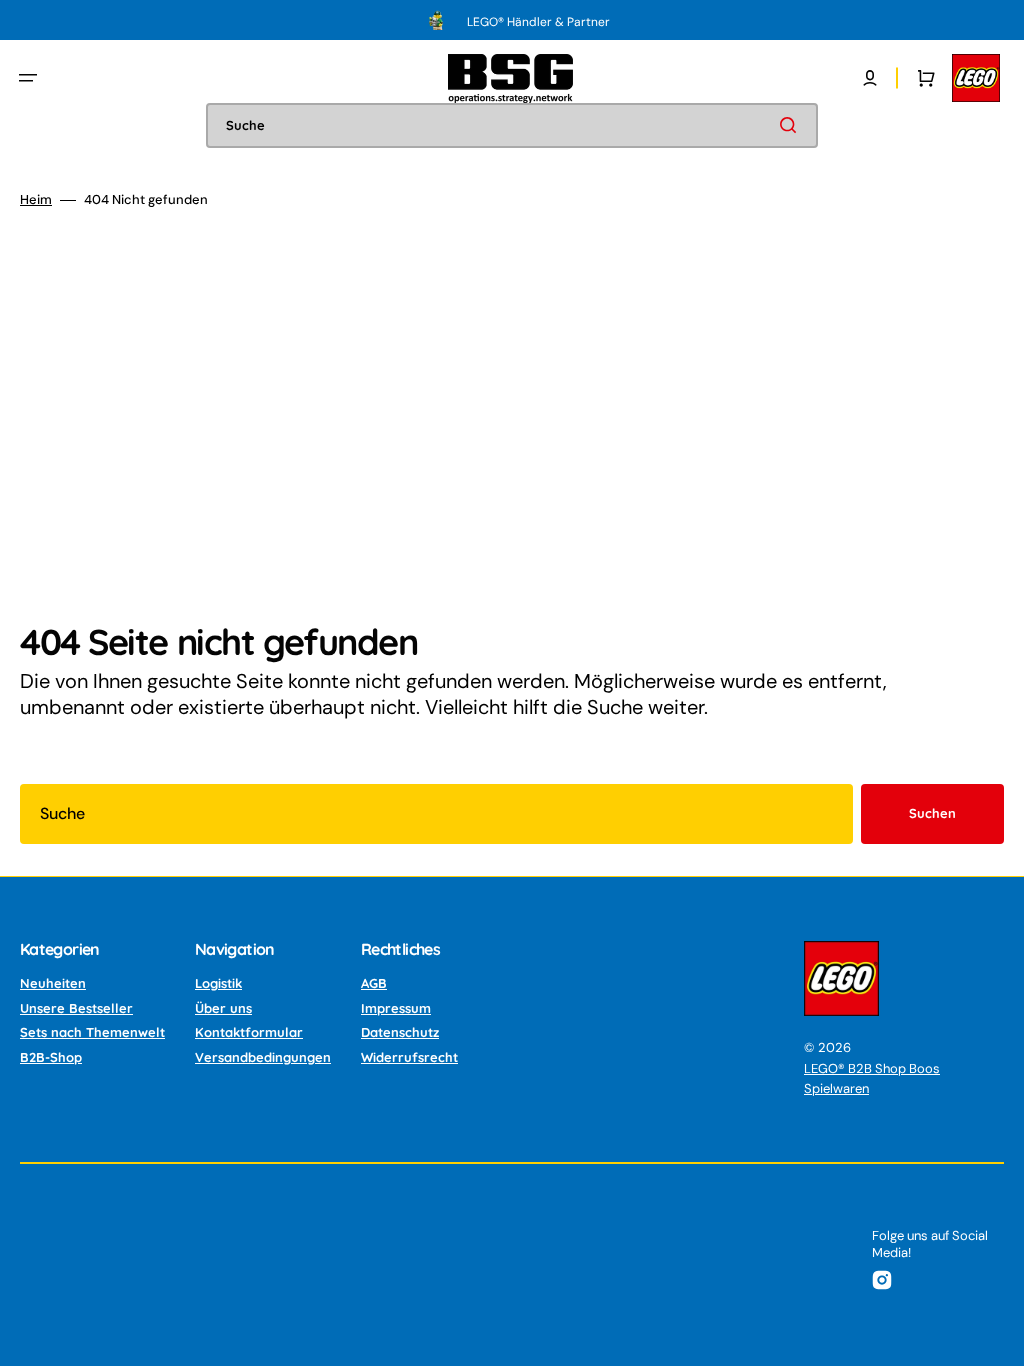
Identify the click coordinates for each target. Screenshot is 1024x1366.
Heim (36, 200)
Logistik (218, 983)
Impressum (396, 1008)
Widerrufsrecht (409, 1057)
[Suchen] (792, 125)
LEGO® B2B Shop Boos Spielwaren (872, 1078)
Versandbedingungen (263, 1057)
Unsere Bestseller (76, 1008)
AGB (374, 983)
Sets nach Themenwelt (92, 1032)
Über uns (223, 1008)
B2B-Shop (51, 1057)
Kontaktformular (249, 1032)
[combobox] (512, 125)
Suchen (932, 813)
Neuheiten (53, 983)
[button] (28, 78)
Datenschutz (400, 1032)
